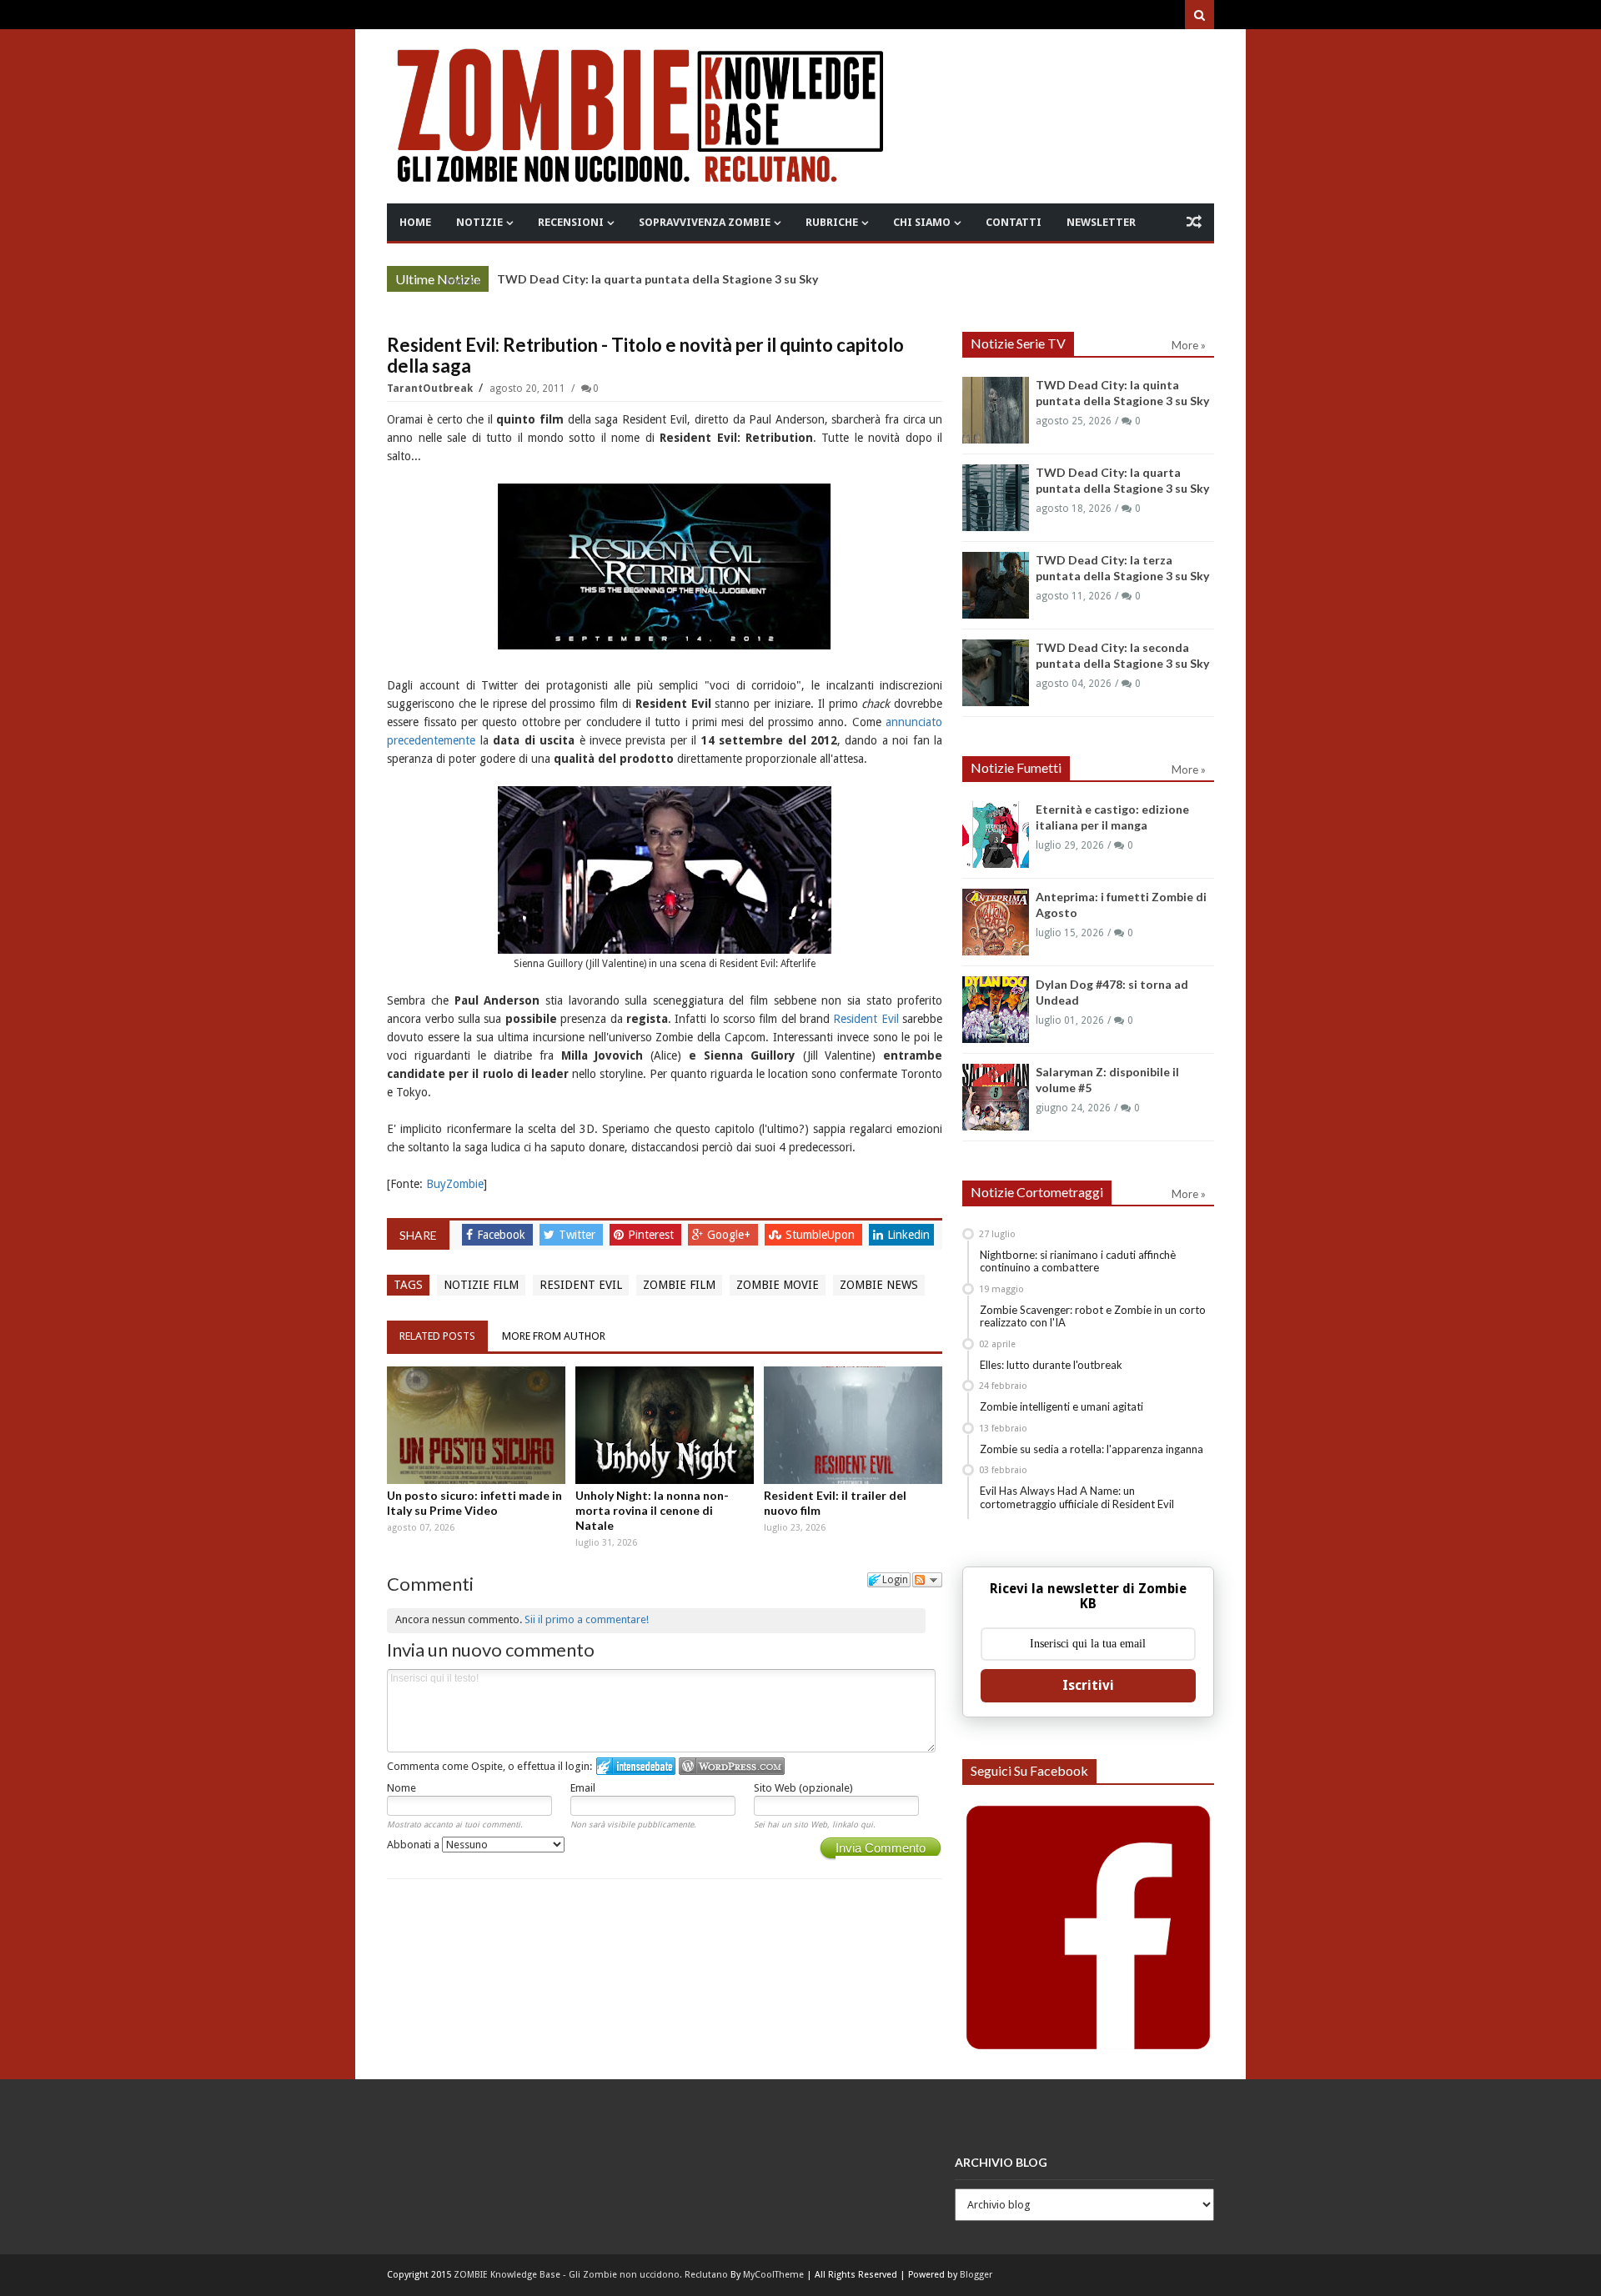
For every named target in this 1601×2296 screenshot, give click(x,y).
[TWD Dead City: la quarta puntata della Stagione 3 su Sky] (996, 498)
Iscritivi (1088, 1685)
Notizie (479, 222)
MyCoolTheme (773, 2275)
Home (415, 222)
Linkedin (908, 1235)
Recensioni (571, 222)
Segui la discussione (927, 1580)
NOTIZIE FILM (481, 1285)
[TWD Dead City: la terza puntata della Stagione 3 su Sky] (996, 585)
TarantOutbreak (431, 389)
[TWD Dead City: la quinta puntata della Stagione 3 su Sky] (996, 410)
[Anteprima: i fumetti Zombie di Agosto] (996, 922)
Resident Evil (866, 1019)
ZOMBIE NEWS (879, 1285)
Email (583, 1788)
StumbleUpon (822, 1235)
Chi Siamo (922, 222)
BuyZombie (455, 1184)
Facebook (503, 1235)
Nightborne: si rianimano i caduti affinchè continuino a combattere (1078, 1261)
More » (463, 281)
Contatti (1014, 222)
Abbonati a (414, 1845)
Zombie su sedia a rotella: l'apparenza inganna (1092, 1449)
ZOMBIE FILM (679, 1285)
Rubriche (832, 222)
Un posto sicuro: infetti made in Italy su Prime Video (474, 1503)
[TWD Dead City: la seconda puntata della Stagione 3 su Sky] (996, 673)
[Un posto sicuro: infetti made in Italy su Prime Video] (476, 1425)
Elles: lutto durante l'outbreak (1051, 1365)
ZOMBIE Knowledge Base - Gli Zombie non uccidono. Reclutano (591, 2275)
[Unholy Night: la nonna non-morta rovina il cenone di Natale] (665, 1425)
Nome (402, 1788)
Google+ (730, 1235)
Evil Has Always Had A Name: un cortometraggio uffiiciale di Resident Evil (1077, 1497)
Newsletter (1101, 222)
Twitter (579, 1235)
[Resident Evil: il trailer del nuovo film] (853, 1425)
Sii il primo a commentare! (587, 1619)
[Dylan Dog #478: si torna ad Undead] (996, 1010)
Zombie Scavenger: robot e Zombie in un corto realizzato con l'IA (1093, 1316)
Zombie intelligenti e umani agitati (1061, 1406)
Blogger (976, 2275)
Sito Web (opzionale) (803, 1788)
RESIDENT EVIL (581, 1285)
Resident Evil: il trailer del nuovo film (835, 1503)
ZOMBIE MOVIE (778, 1285)
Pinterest (652, 1235)
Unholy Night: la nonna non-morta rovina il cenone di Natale (652, 1510)
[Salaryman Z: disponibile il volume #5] (996, 1097)
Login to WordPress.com (732, 1766)
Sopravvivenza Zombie (705, 222)
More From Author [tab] (554, 1336)
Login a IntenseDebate (636, 1766)
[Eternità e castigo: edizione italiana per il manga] (996, 835)
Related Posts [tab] (437, 1336)
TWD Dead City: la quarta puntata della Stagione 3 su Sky (657, 279)
